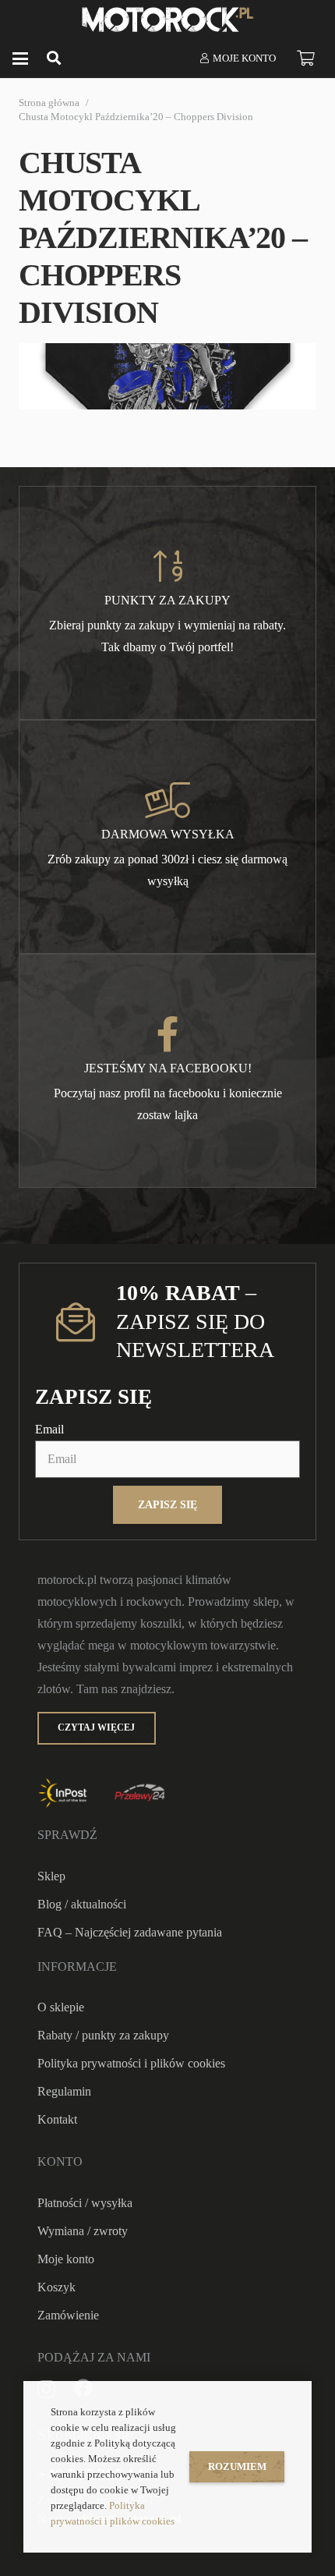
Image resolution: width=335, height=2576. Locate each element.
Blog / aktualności (82, 1904)
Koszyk (56, 2287)
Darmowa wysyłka (168, 834)
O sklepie (61, 2007)
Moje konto (66, 2259)
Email (49, 1429)
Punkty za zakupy (167, 600)
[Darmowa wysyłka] (167, 800)
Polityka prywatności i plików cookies (131, 2063)
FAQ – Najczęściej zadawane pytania (130, 1932)
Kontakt (57, 2119)
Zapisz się (167, 1504)
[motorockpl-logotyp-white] (168, 19)
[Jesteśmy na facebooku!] (168, 1034)
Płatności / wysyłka (85, 2203)
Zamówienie (68, 2315)
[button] (20, 58)
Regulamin (64, 2091)
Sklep (51, 1876)
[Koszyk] (305, 58)
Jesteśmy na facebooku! (168, 1068)
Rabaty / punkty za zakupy (103, 2035)
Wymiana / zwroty (83, 2231)
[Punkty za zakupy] (167, 566)
